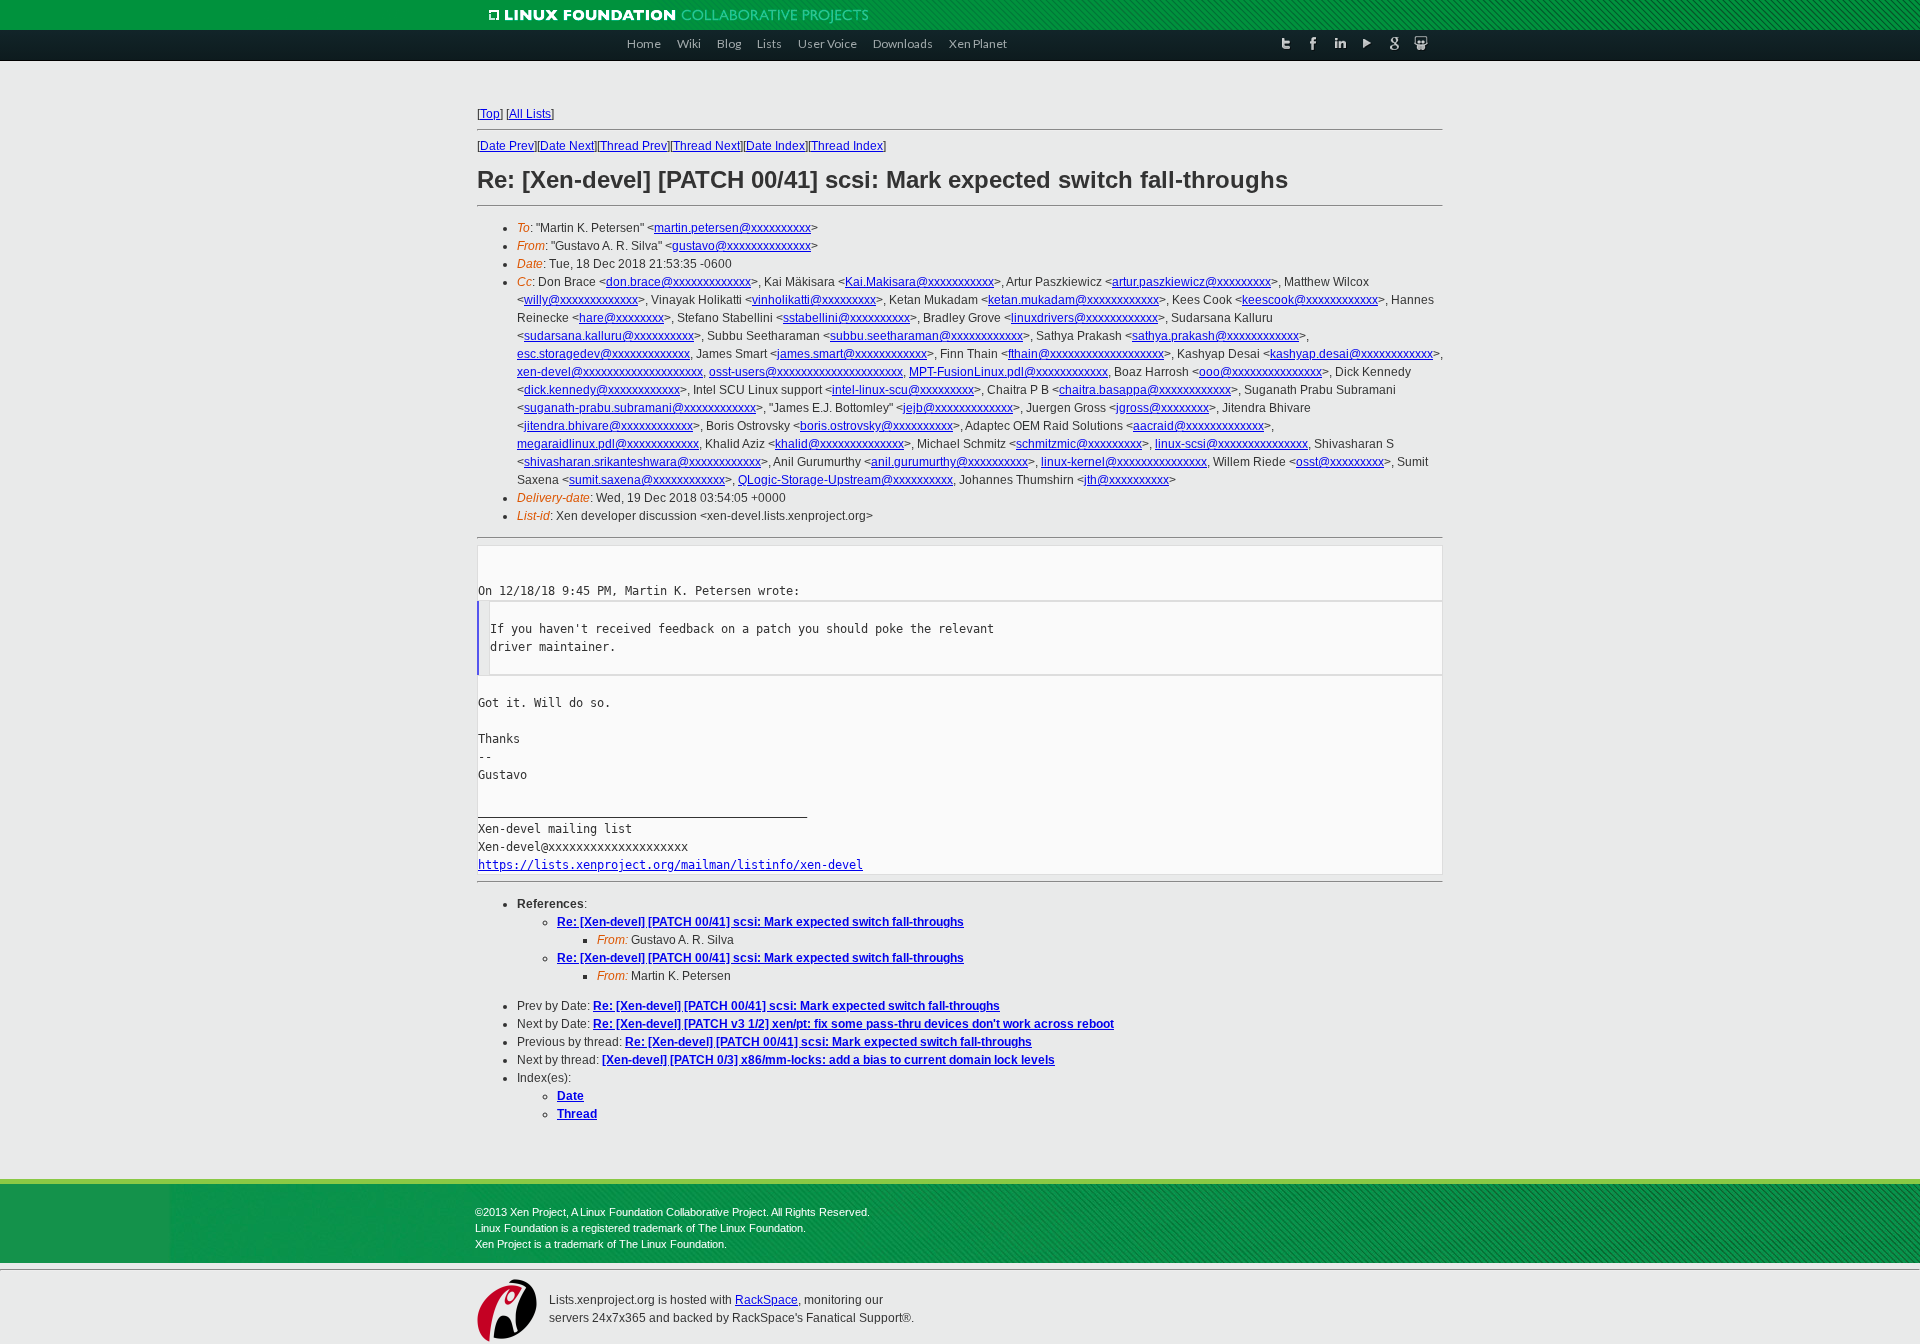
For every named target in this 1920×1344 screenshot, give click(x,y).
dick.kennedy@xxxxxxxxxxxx (602, 390)
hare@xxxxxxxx (621, 318)
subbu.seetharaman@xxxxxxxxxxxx (926, 336)
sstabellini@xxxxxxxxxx (846, 318)
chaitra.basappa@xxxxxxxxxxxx (1145, 390)
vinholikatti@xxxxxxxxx (814, 300)
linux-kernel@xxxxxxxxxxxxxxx (1124, 462)
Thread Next (706, 146)
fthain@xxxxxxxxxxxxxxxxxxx (1086, 354)
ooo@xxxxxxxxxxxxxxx (1260, 372)
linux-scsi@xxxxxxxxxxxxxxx (1231, 444)
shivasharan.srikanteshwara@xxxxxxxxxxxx (642, 462)
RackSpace (766, 1300)
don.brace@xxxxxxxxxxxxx (678, 282)
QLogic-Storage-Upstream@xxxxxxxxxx (845, 480)
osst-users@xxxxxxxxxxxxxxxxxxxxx (806, 372)
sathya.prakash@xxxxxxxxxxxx (1215, 336)
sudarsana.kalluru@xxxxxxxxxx (609, 336)
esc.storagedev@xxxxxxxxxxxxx (603, 354)
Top (490, 114)
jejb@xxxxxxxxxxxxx (958, 408)
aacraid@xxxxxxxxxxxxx (1198, 426)
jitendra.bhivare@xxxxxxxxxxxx (608, 426)
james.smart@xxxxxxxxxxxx (852, 354)
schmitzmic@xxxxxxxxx (1079, 444)
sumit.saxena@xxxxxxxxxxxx (647, 480)
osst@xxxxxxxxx (1340, 462)
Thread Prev (633, 146)
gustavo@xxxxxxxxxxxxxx (741, 246)
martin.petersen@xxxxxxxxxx (732, 228)
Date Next (567, 146)
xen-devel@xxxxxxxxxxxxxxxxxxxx (610, 372)
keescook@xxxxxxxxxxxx (1310, 300)
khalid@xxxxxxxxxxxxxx (839, 444)
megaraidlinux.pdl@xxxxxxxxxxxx (608, 444)
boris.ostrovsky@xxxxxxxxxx (876, 426)
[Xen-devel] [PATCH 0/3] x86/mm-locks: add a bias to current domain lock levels (828, 1060)
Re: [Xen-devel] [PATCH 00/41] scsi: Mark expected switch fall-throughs (760, 922)
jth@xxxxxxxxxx (1126, 480)
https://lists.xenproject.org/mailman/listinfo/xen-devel (670, 865)
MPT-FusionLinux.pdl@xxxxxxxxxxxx (1008, 372)
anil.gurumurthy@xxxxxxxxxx (949, 462)
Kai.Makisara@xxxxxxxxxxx (919, 282)
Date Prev (507, 146)
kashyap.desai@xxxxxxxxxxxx (1351, 354)
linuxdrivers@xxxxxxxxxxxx (1084, 318)
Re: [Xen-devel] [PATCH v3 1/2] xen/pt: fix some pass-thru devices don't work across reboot (853, 1024)
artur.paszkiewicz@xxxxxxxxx (1191, 282)
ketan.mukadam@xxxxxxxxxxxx (1073, 300)
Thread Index (847, 146)
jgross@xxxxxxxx (1162, 408)
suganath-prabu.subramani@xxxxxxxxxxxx (640, 408)
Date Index (775, 146)
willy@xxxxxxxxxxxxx (581, 300)
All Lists (530, 114)
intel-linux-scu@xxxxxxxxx (903, 390)
